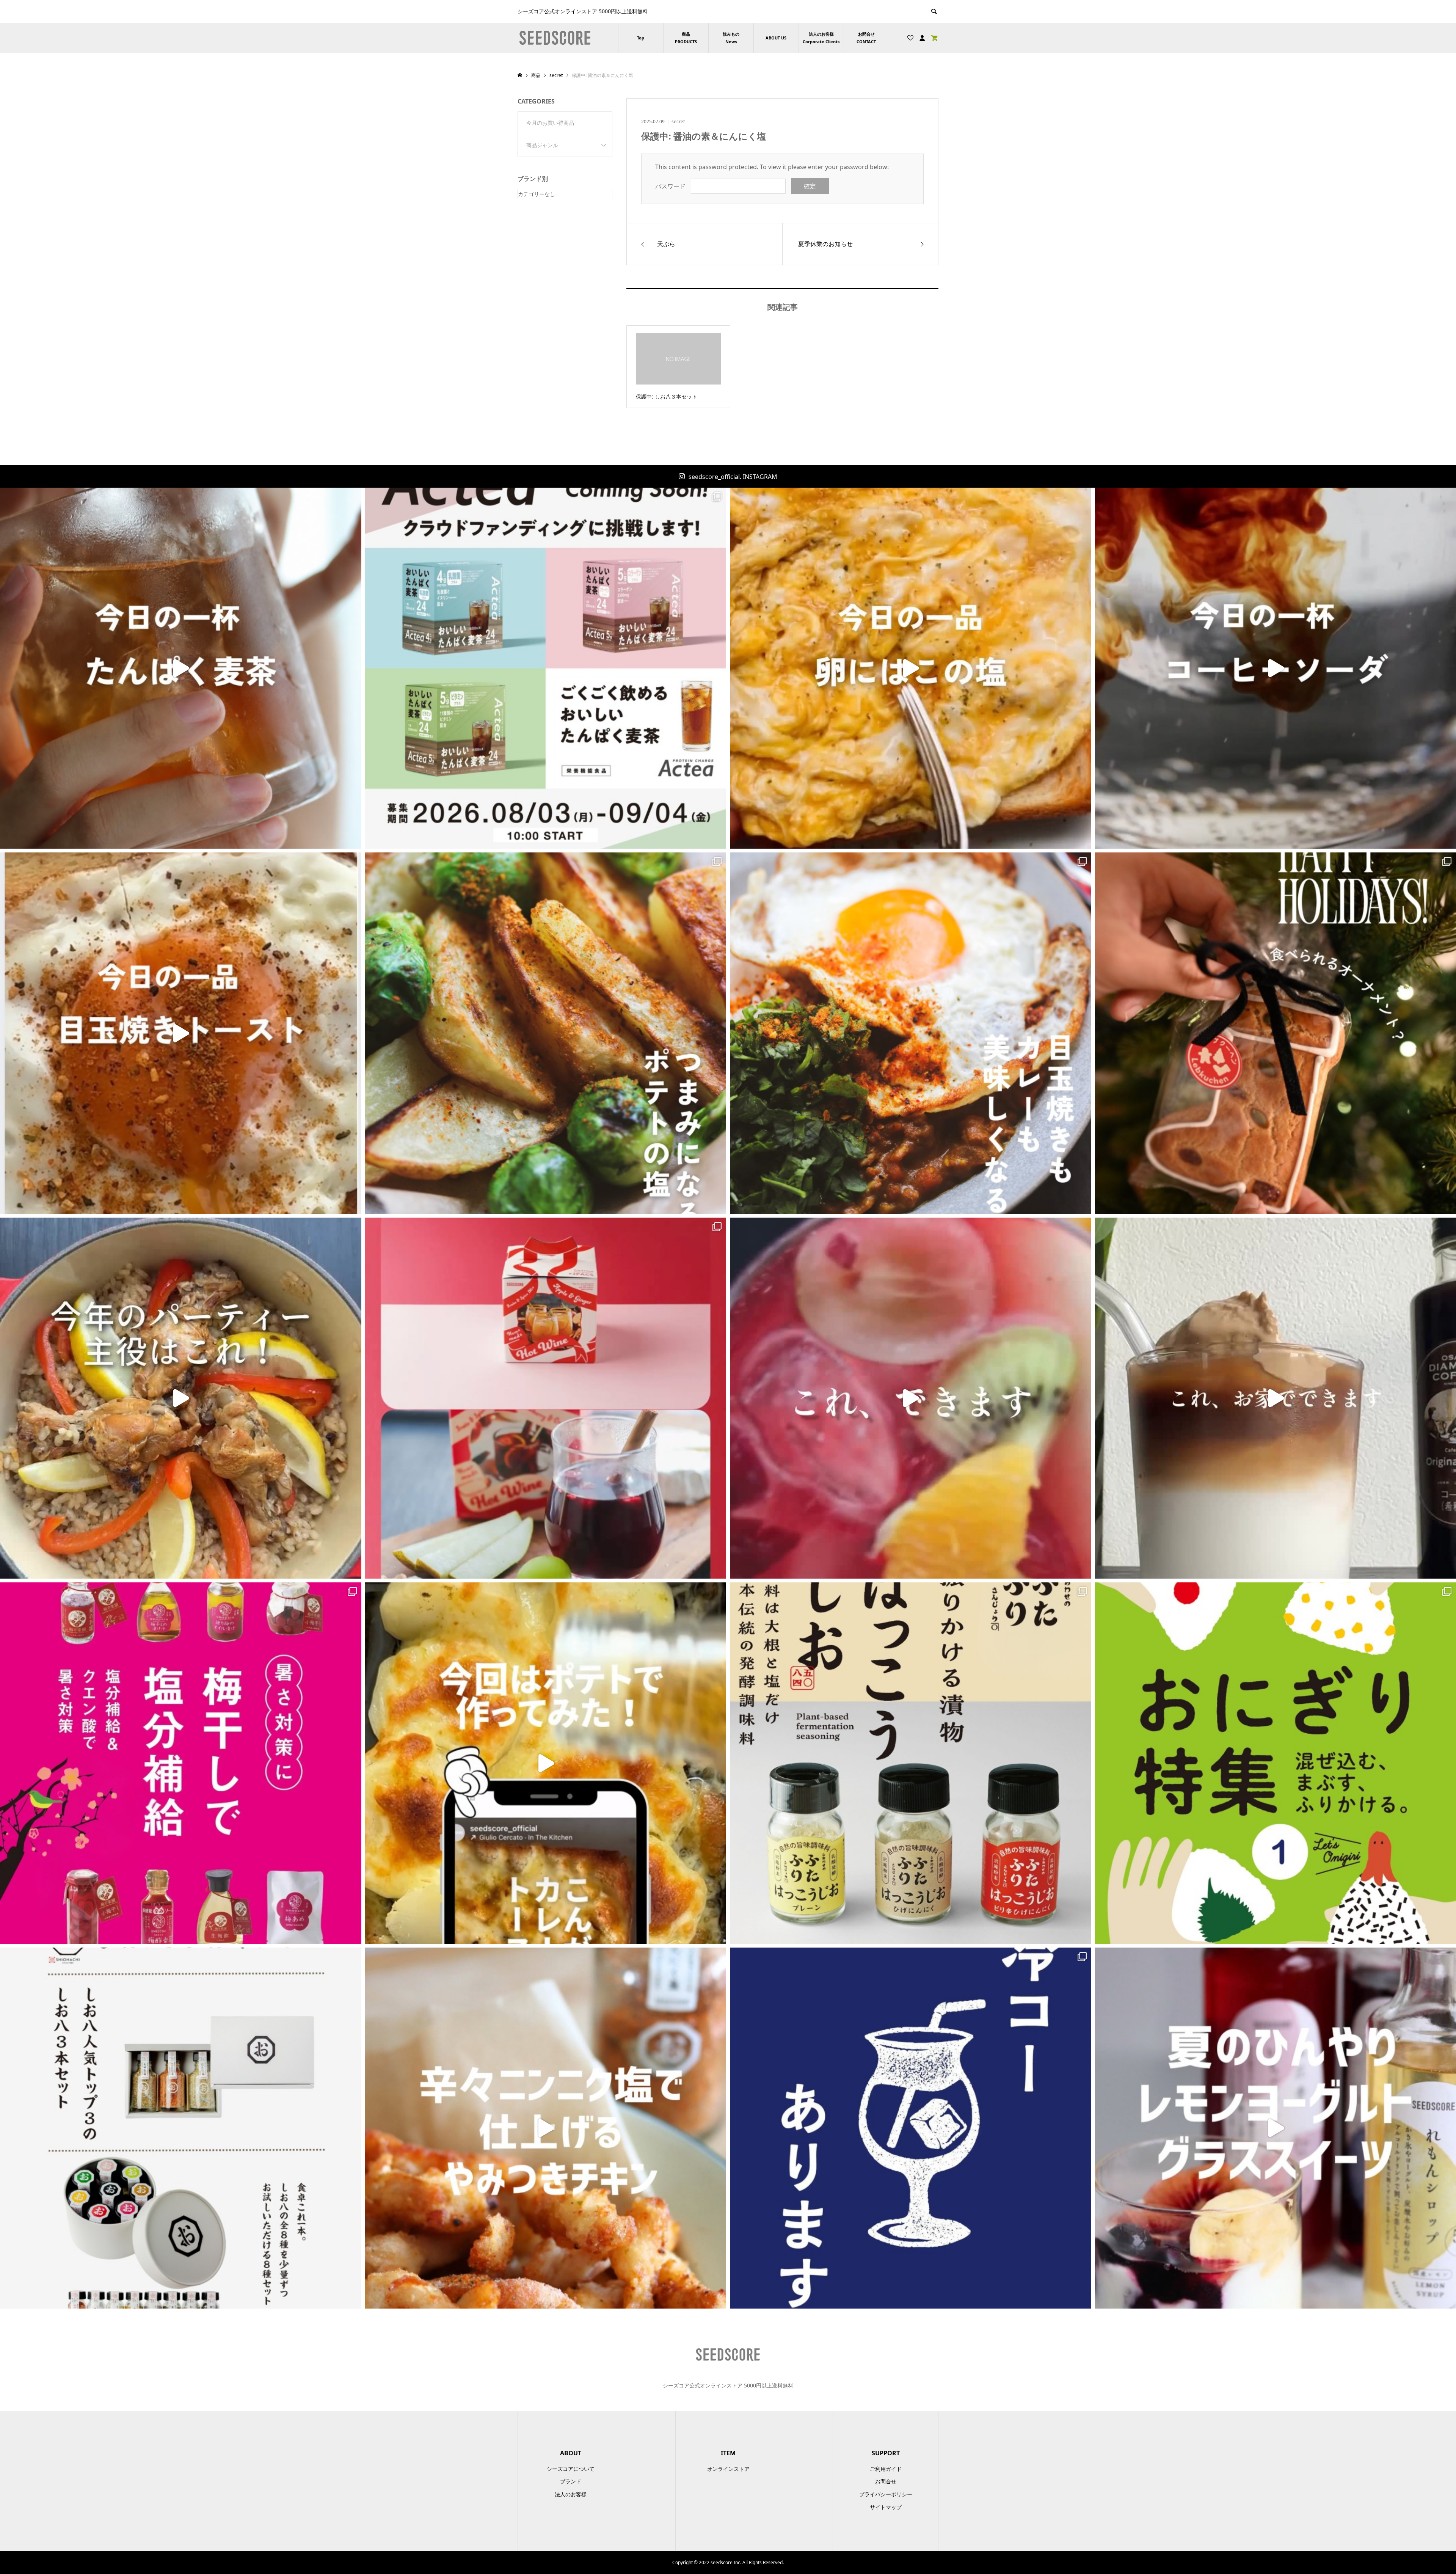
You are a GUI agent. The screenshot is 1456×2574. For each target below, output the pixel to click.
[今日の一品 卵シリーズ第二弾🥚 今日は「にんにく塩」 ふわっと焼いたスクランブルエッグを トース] (911, 668)
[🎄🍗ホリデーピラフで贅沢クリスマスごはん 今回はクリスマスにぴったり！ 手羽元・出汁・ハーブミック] (181, 1398)
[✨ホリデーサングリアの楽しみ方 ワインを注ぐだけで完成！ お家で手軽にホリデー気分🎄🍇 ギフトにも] (911, 1398)
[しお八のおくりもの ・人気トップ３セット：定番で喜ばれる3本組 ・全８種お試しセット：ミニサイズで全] (181, 2128)
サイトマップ (886, 2507)
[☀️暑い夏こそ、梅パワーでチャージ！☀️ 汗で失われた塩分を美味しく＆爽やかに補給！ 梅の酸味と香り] (181, 1763)
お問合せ (886, 2481)
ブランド (571, 2481)
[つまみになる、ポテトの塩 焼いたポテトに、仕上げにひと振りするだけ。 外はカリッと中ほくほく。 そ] (546, 1033)
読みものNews (731, 38)
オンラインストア (728, 2469)
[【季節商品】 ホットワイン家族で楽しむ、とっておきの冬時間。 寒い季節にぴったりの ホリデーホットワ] (546, 1398)
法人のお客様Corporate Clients (821, 38)
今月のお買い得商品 (550, 123)
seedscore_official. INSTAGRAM (733, 477)
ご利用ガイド (886, 2469)
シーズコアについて (571, 2469)
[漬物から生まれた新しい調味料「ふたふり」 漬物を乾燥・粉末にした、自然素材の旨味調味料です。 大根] (911, 1763)
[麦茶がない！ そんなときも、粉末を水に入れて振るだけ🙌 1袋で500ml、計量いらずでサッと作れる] (181, 668)
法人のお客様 (571, 2494)
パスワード (670, 186)
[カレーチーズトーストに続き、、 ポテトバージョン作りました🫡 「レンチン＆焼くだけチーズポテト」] (546, 1763)
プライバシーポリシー (886, 2494)
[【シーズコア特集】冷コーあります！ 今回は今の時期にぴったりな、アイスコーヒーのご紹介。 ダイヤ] (911, 2128)
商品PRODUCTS (686, 38)
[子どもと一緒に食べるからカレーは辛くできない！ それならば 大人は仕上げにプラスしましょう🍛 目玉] (911, 1033)
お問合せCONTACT (866, 38)
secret (678, 122)
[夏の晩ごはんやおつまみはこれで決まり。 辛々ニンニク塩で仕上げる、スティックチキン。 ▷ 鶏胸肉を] (546, 2128)
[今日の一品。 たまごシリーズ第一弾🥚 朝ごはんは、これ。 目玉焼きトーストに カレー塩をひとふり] (181, 1033)
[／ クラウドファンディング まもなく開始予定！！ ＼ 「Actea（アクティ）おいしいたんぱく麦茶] (546, 668)
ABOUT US (776, 38)
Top (641, 38)
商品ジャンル (542, 145)
